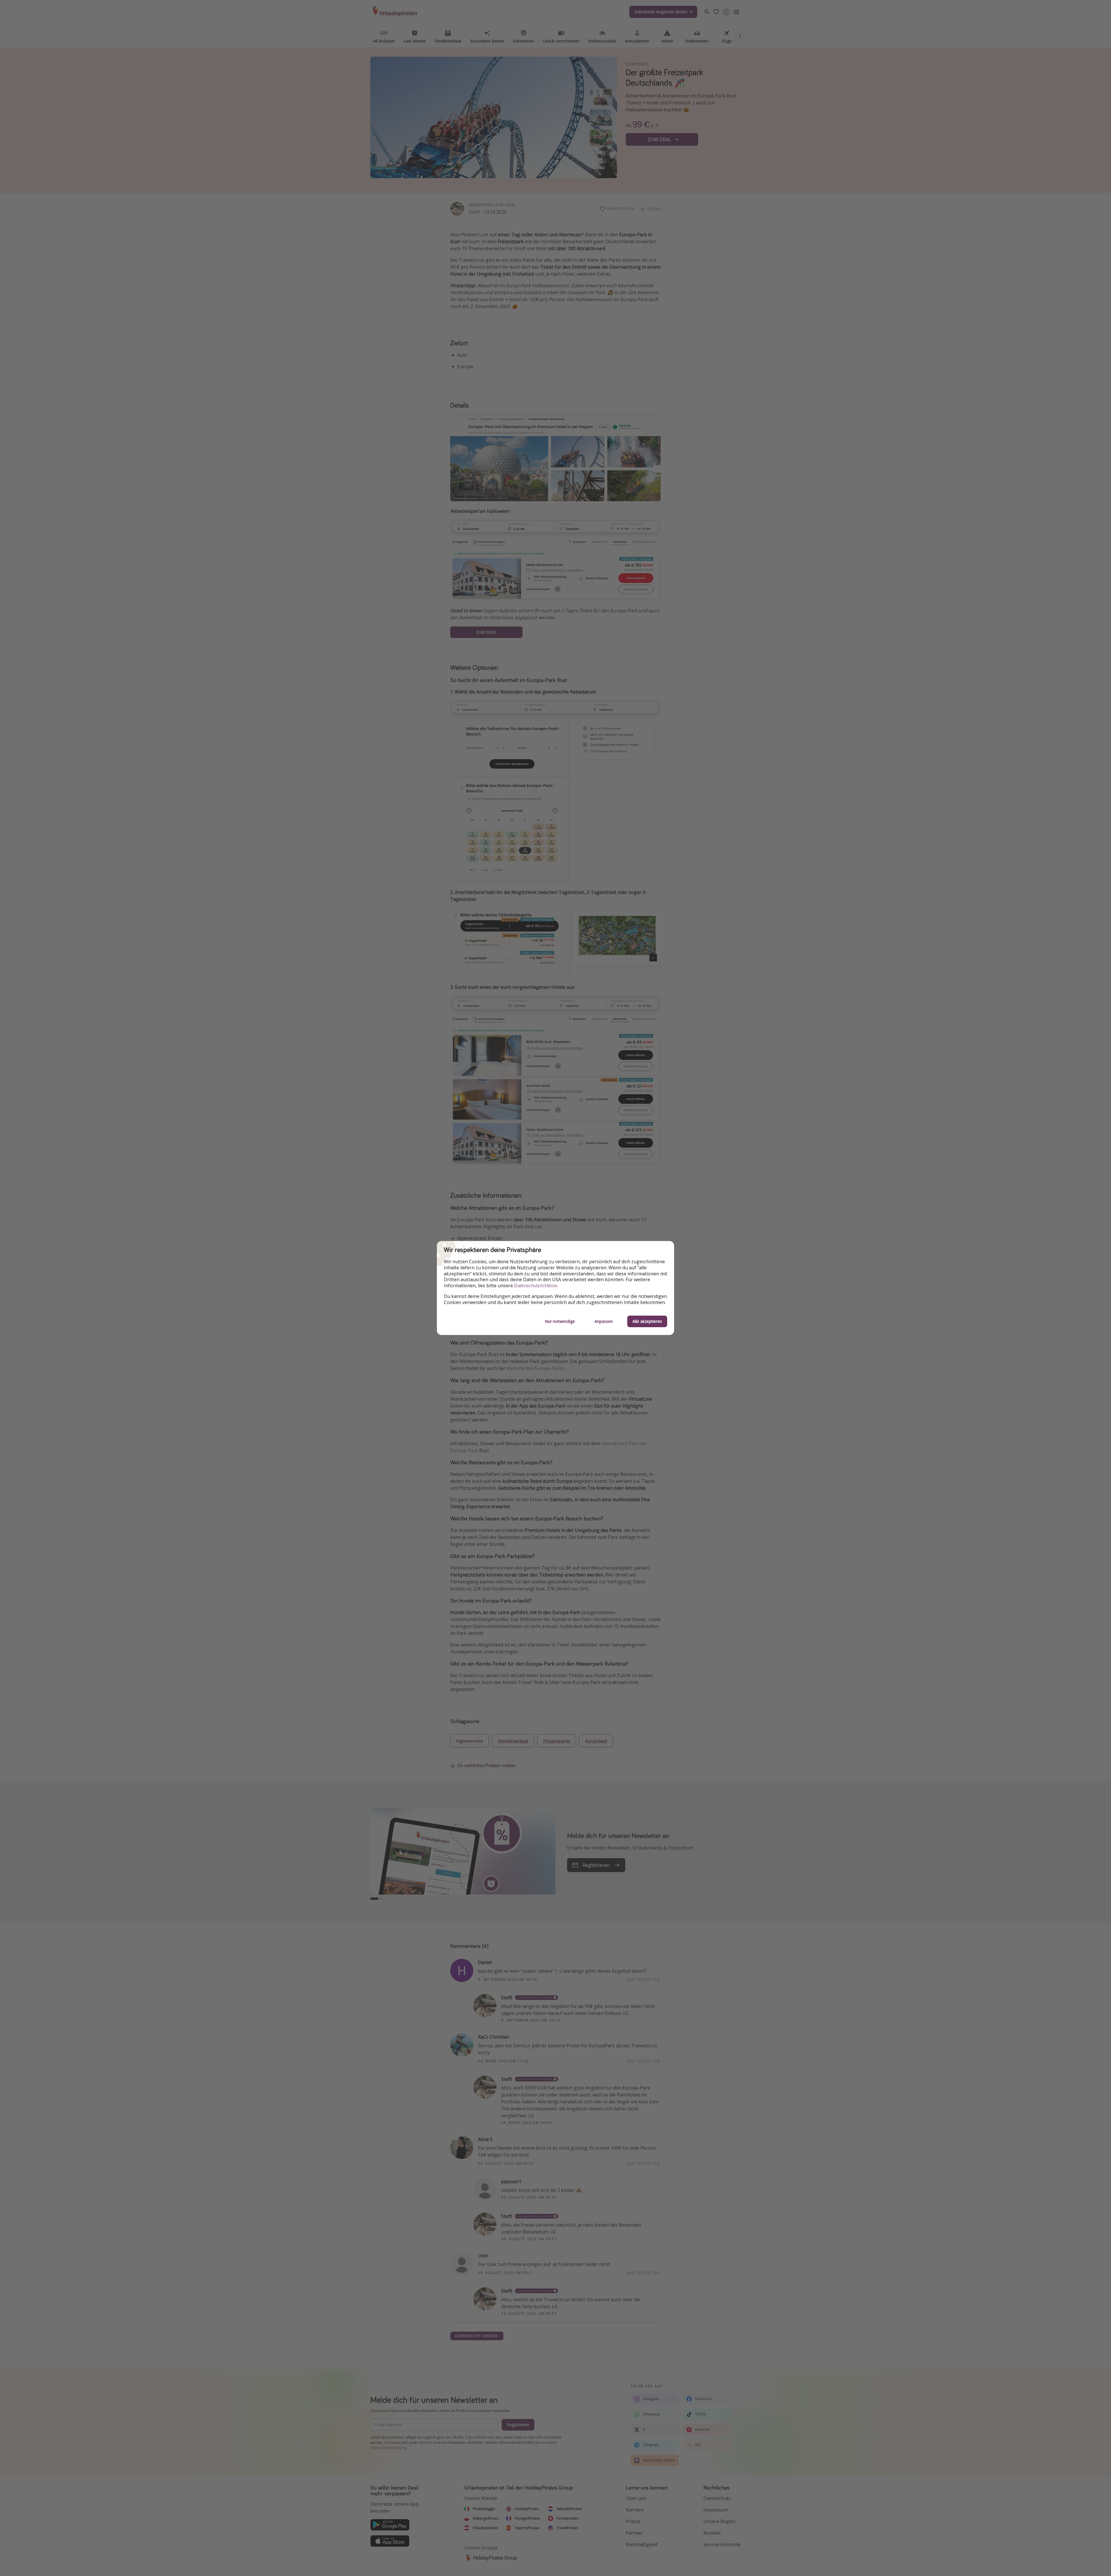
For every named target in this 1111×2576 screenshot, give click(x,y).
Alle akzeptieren (647, 1321)
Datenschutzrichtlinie (536, 1286)
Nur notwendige (560, 1321)
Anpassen (604, 1321)
